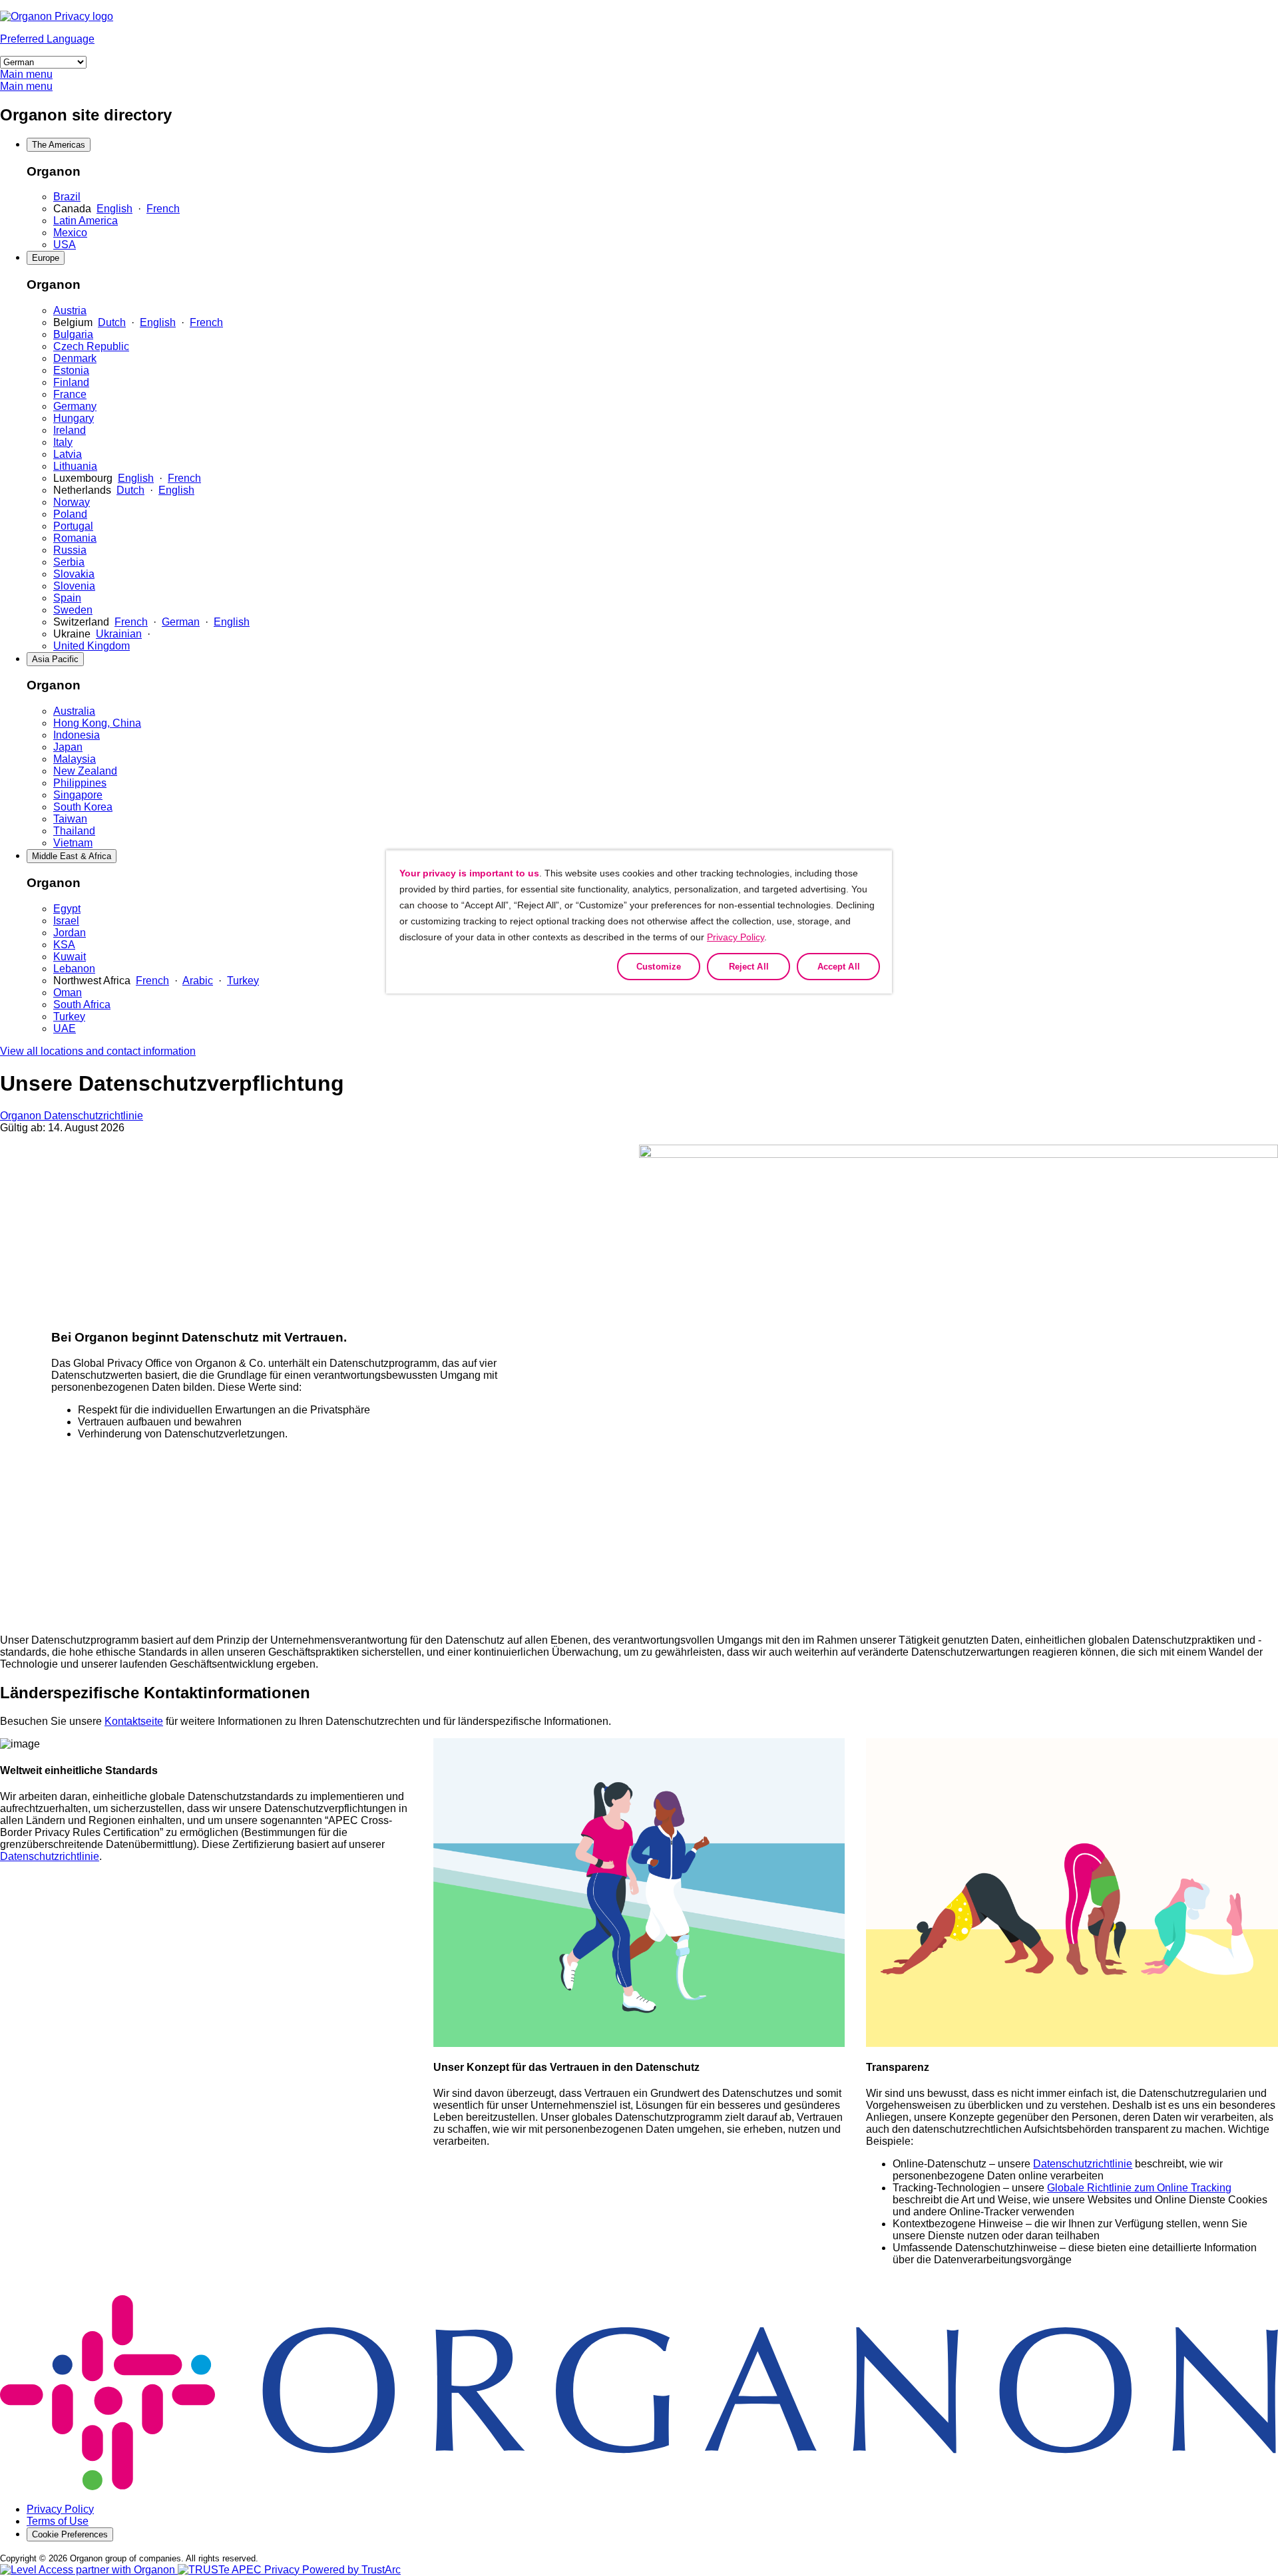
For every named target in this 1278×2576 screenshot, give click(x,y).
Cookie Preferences (70, 2534)
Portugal (73, 526)
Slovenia (74, 586)
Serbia (69, 562)
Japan (68, 747)
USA (65, 245)
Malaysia (75, 759)
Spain (67, 598)
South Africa (82, 1005)
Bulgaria (73, 334)
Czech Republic (91, 346)
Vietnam (73, 843)
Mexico (70, 233)
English (114, 209)
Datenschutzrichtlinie (50, 1856)
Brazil (67, 197)
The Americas (59, 145)
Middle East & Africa (72, 856)
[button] (289, 2570)
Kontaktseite (134, 1721)
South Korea (83, 807)
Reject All (749, 967)
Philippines (80, 783)
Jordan (70, 933)
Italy (63, 442)
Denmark (75, 358)
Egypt (67, 909)
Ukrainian (119, 634)
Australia (74, 711)
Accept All (839, 967)
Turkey (243, 981)
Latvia (68, 454)
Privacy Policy (60, 2509)
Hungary (74, 418)
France (70, 394)
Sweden (73, 610)
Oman (68, 993)
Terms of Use (58, 2521)
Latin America (86, 221)
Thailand (74, 831)
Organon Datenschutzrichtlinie (72, 1116)
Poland (70, 514)
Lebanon (74, 969)
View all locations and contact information (98, 1051)
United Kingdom (92, 646)
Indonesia (77, 735)
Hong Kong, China (97, 723)
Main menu (26, 74)
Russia (70, 550)
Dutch (112, 322)
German (181, 622)
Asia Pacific (55, 659)
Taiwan (70, 819)
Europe (46, 258)
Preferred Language (47, 39)
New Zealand (85, 771)
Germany (75, 406)
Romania (75, 538)
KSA (64, 945)
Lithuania (75, 466)
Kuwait (70, 957)
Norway (72, 502)
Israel (66, 921)
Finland (71, 382)
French (163, 209)
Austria (70, 310)
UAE (65, 1028)
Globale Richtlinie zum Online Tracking (1139, 2188)
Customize (659, 967)
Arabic (198, 981)
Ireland (70, 430)
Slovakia (74, 574)
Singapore (78, 795)
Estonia (71, 370)
